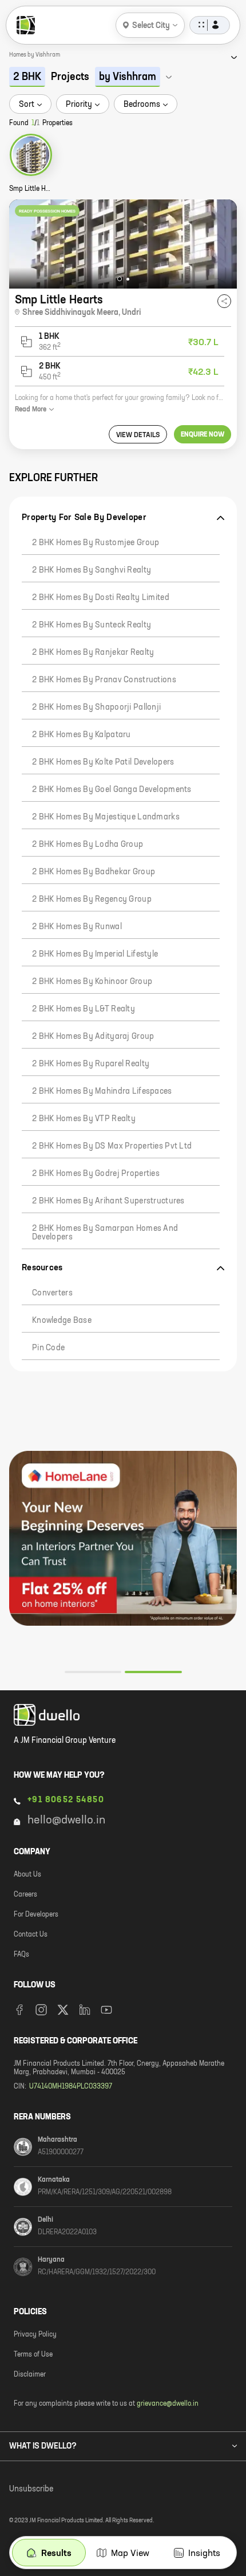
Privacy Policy (35, 2335)
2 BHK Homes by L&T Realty (84, 1009)
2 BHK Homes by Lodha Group (88, 845)
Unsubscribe (31, 2489)
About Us (27, 1875)
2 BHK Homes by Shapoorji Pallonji (96, 707)
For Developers (36, 1915)
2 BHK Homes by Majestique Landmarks (106, 817)
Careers (25, 1895)
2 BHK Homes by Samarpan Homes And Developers (105, 1233)
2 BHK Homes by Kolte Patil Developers (103, 762)
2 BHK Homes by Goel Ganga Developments (112, 790)
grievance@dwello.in (168, 2404)
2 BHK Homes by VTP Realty (84, 1119)
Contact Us (31, 1935)
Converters (52, 1293)
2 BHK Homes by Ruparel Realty (91, 1064)
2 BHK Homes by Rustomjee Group (96, 543)
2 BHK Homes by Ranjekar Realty (93, 653)
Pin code (48, 1348)
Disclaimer (30, 2375)
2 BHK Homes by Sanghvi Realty (92, 570)
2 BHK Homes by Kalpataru (82, 735)
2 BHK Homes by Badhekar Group (94, 872)
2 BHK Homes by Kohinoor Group (92, 982)
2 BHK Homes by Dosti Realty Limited (101, 598)
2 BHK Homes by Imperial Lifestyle (95, 954)
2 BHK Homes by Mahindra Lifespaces (102, 1091)
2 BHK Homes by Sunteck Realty (92, 625)
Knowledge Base (62, 1321)
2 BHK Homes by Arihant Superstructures (108, 1201)
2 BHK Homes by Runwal (77, 927)
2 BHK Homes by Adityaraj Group (93, 1037)
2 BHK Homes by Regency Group (92, 899)
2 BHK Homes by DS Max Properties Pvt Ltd (112, 1146)
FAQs (21, 1955)
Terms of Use (33, 2355)
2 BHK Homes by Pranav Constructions (104, 680)
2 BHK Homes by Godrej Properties (96, 1174)
